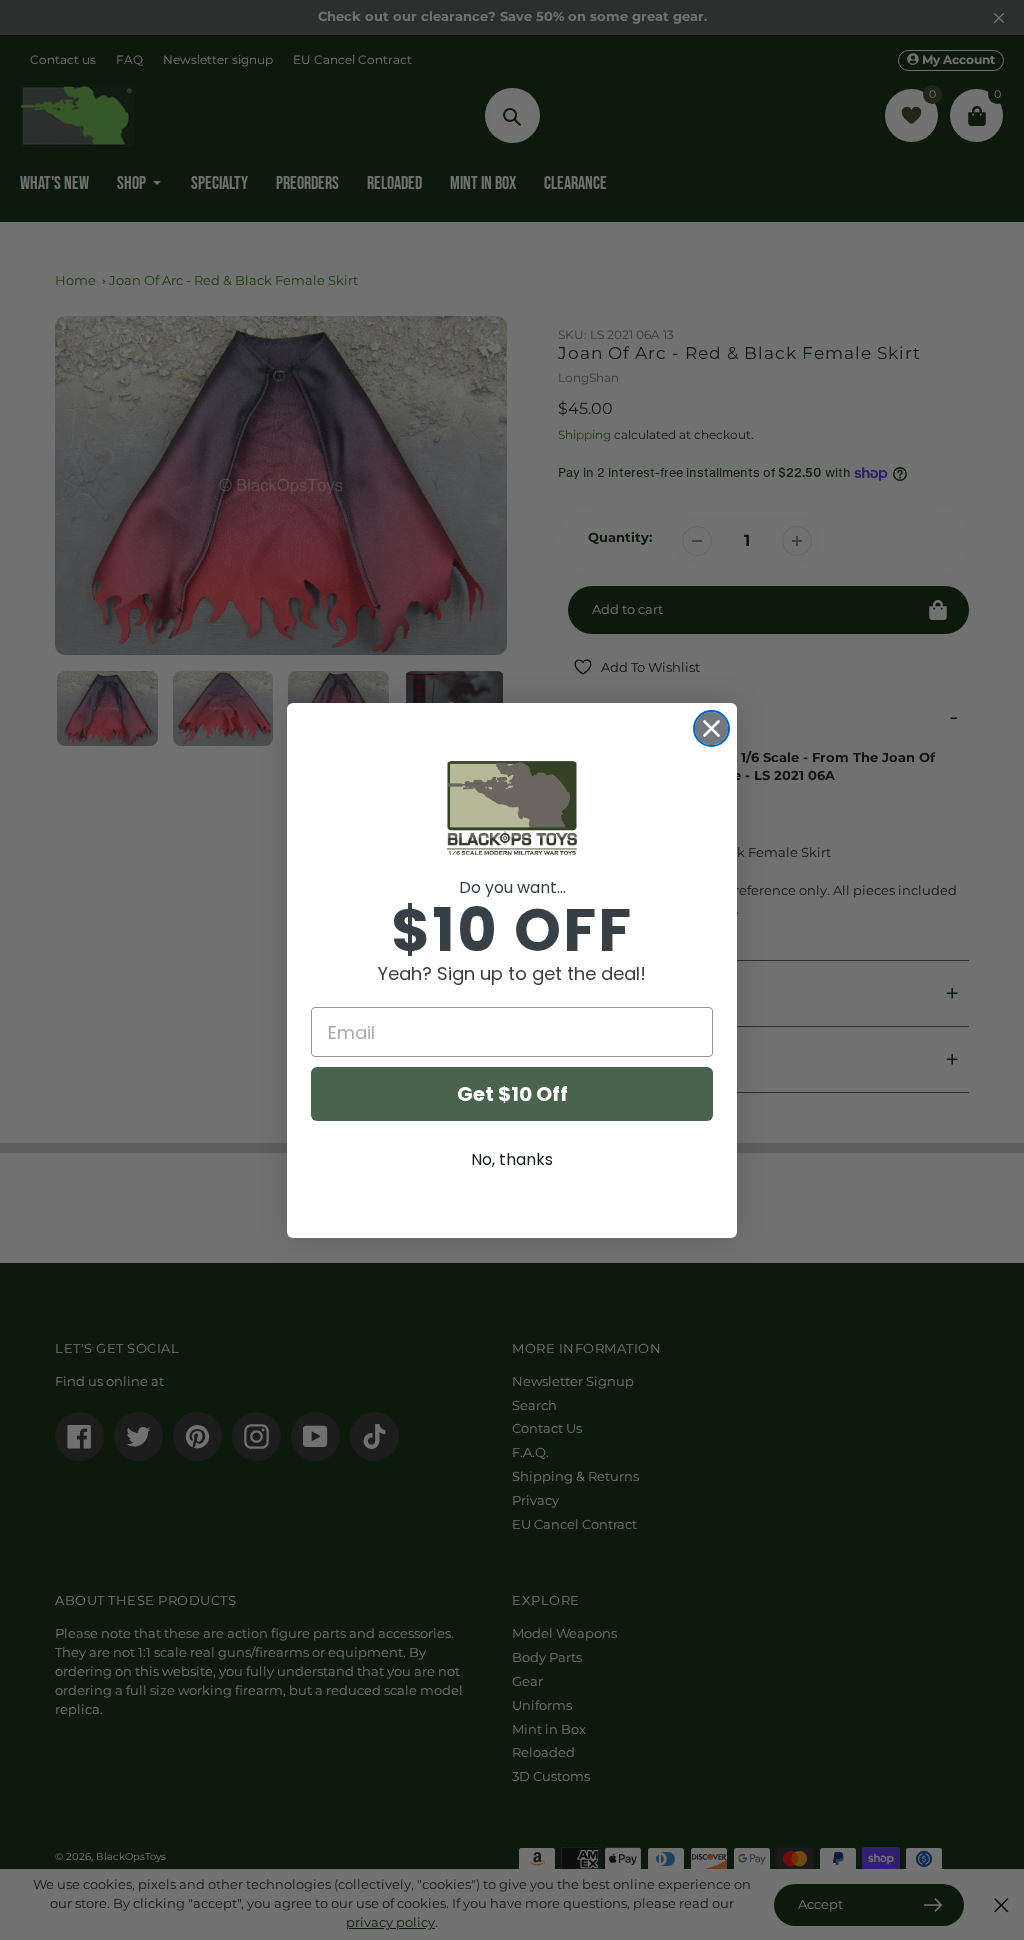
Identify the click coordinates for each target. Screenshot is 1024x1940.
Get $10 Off (512, 1094)
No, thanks (512, 1159)
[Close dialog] (711, 728)
